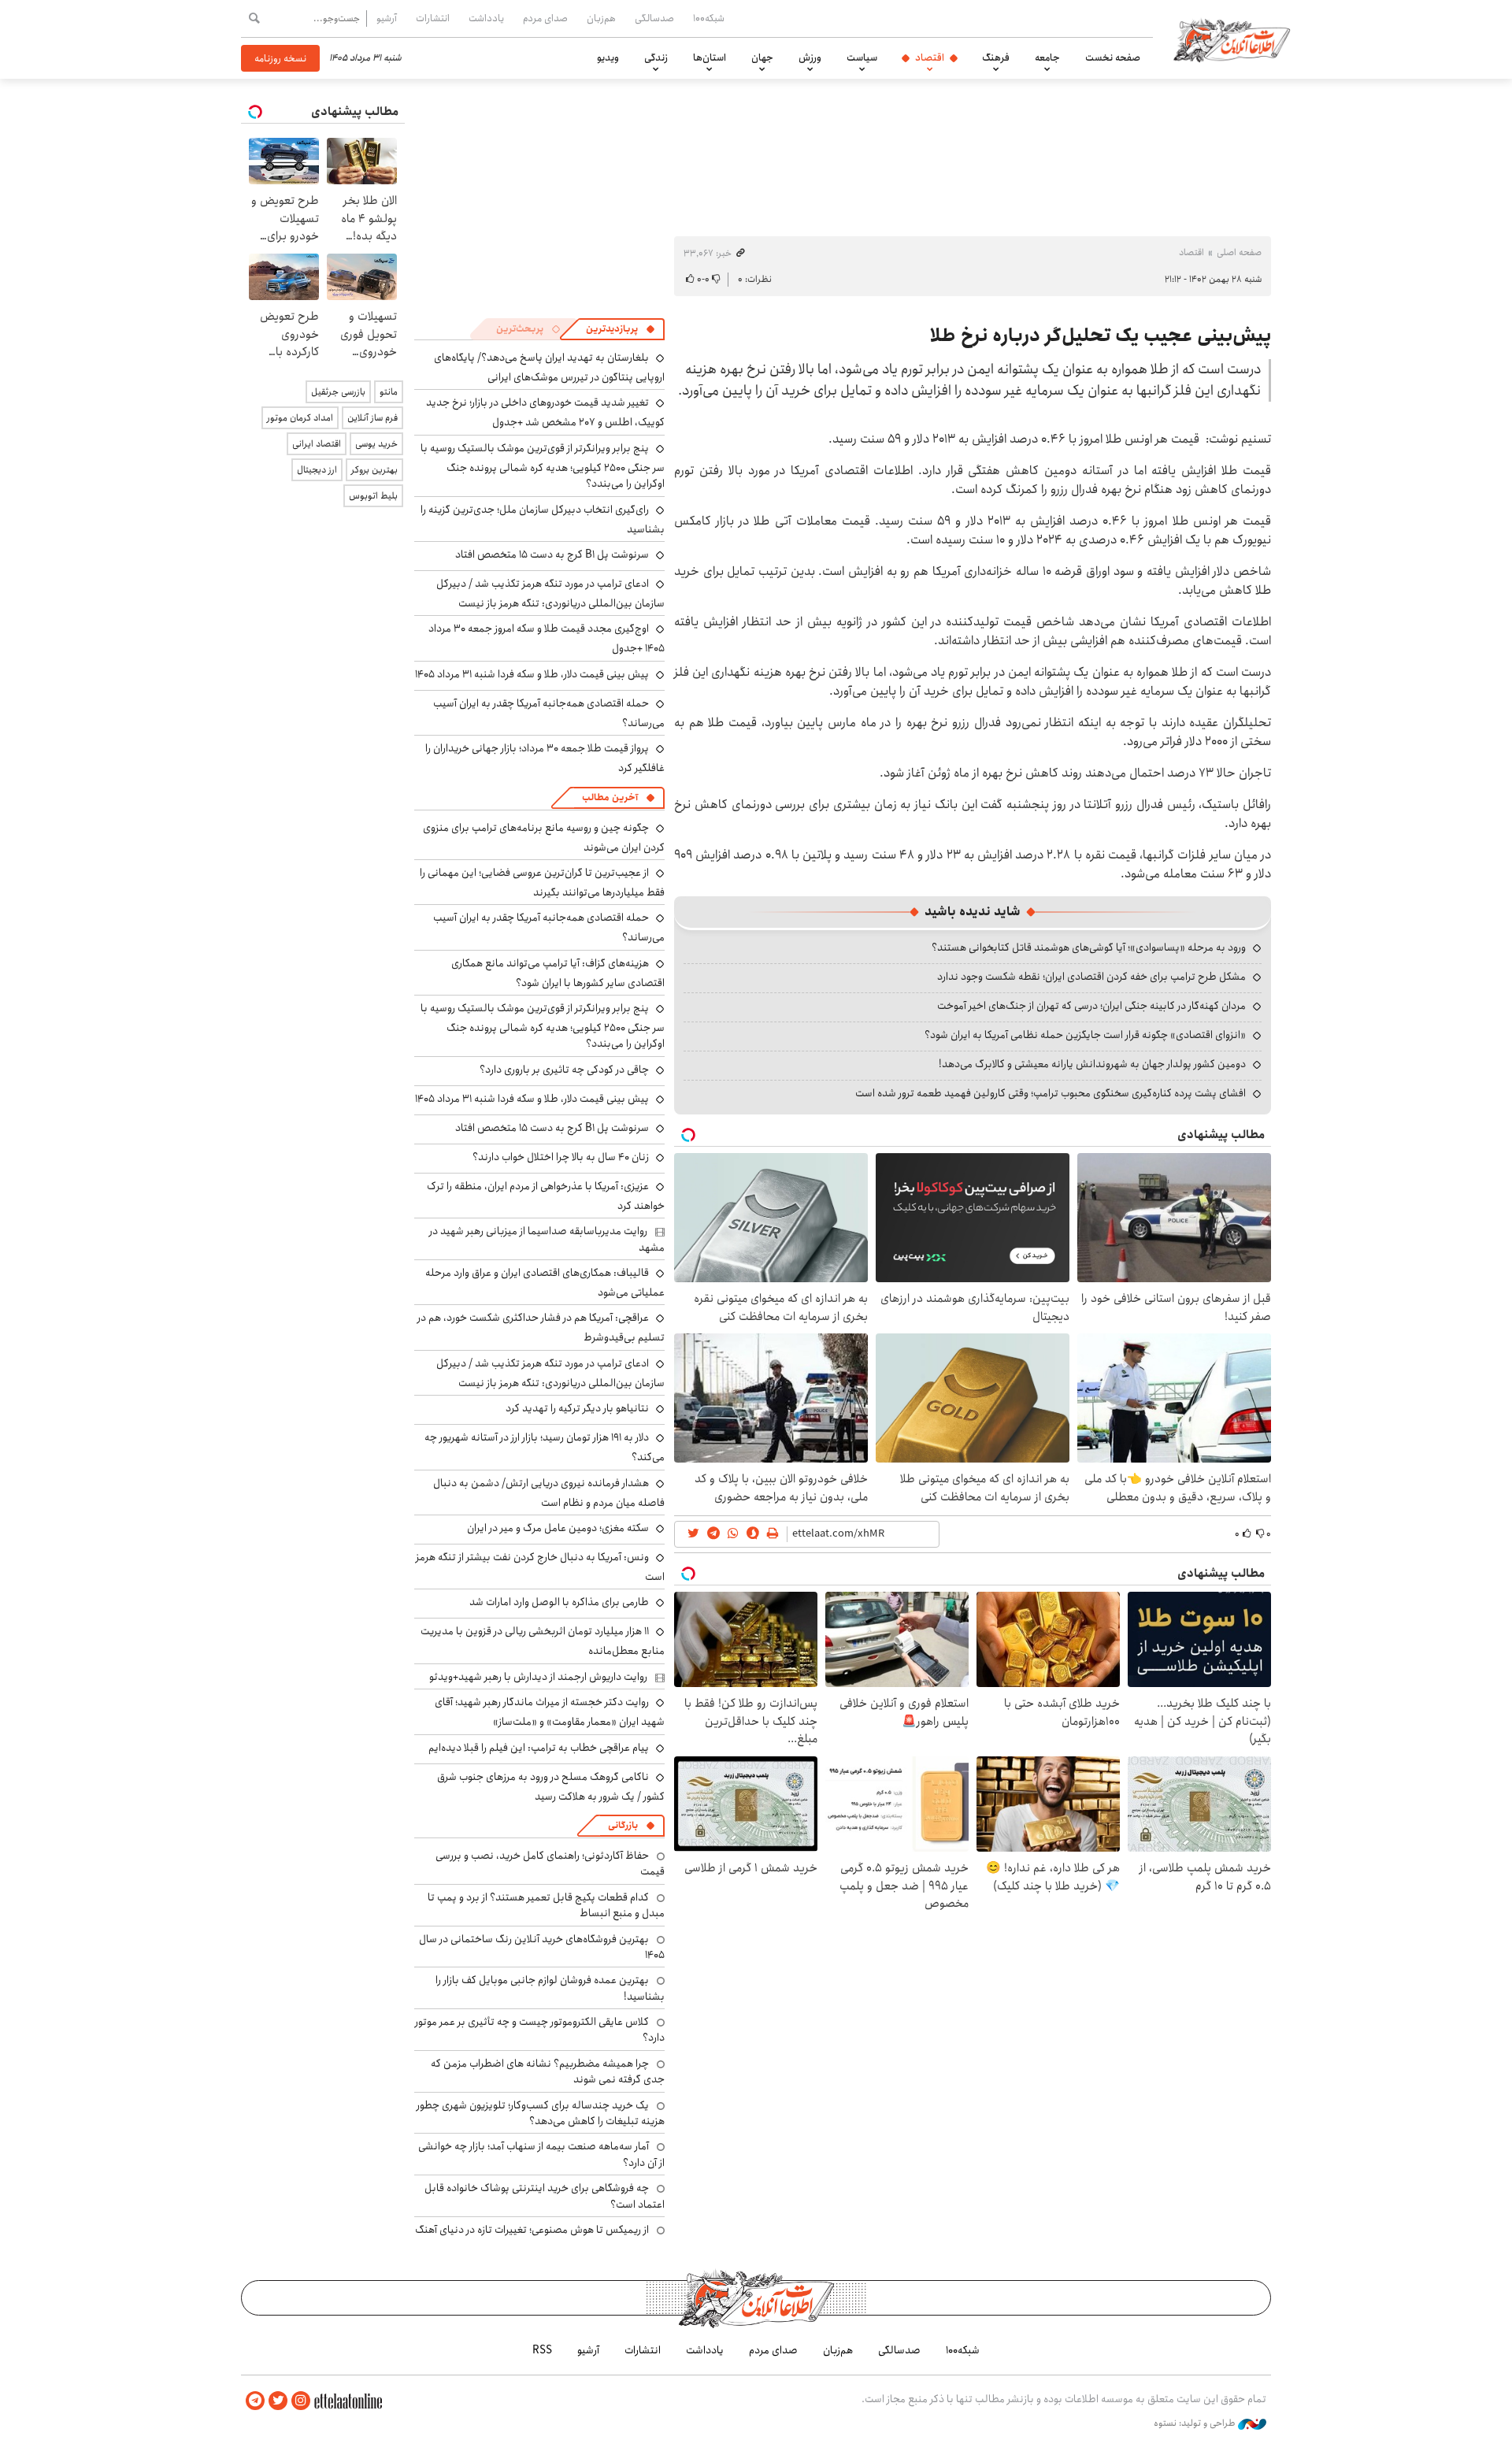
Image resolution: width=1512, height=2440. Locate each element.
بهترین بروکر (374, 470)
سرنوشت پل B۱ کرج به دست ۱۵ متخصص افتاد (552, 554)
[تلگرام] (255, 2401)
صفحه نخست (1113, 57)
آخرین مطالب (610, 797)
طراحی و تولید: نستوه (1196, 2423)
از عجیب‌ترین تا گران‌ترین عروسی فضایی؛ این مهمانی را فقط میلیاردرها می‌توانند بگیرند (542, 883)
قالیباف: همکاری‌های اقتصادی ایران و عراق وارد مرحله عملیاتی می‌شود (545, 1283)
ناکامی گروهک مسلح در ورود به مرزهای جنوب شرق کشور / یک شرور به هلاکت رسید (551, 1787)
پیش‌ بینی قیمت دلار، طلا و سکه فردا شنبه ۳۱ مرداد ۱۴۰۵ (532, 674)
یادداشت (486, 18)
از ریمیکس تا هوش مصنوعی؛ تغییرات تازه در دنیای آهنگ (532, 2230)
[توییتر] (278, 2401)
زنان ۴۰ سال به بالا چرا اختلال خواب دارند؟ (561, 1157)
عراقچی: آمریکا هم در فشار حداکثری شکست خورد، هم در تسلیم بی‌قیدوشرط (541, 1328)
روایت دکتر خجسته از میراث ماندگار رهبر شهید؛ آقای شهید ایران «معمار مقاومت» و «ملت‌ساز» (550, 1712)
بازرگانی (623, 1825)
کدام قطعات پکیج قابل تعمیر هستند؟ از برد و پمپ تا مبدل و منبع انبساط (546, 1905)
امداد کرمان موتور (300, 418)
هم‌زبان (601, 18)
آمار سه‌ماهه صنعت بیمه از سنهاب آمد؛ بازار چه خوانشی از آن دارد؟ (541, 2154)
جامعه (1047, 57)
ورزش (810, 57)
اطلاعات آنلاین (1232, 39)
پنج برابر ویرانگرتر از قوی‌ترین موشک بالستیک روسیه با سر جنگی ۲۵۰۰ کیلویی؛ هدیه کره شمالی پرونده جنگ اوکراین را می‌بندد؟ (543, 466)
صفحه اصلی (1239, 252)
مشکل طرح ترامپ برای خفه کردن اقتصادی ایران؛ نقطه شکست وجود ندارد (1091, 977)
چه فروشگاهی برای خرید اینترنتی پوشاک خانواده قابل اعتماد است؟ (545, 2196)
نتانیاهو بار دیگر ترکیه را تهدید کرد (577, 1408)
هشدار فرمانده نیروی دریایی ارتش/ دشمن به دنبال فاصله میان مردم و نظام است (549, 1493)
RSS (542, 2350)
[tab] (621, 329)
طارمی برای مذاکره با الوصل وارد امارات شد (559, 1602)
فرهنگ (996, 57)
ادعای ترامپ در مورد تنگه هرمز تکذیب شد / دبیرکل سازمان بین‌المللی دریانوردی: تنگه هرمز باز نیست (550, 593)
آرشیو (387, 18)
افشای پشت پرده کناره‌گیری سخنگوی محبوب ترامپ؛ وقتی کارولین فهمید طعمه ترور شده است (1051, 1093)
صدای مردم (545, 18)
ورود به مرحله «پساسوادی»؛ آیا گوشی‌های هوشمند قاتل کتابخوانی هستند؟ (1089, 947)
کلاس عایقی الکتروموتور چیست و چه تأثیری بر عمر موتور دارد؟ (540, 2030)
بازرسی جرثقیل (338, 392)
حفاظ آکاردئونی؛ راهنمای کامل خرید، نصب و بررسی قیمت (550, 1863)
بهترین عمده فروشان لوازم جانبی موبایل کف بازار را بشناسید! (550, 1988)
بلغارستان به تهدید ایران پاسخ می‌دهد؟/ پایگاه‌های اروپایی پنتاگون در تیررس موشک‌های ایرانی (549, 367)
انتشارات (433, 18)
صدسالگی (654, 18)
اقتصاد (930, 57)
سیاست (862, 57)
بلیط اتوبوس (373, 496)
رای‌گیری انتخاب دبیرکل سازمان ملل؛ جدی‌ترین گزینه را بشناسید (543, 519)
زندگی (656, 57)
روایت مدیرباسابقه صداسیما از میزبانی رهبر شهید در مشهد (547, 1239)
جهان (762, 57)
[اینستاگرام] (301, 2401)
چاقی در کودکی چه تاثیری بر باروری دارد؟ (564, 1070)
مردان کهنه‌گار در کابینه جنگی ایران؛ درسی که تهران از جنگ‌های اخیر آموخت (1091, 1006)
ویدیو (608, 57)
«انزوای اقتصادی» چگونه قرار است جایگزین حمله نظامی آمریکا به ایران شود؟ (1085, 1035)
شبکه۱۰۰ (709, 18)
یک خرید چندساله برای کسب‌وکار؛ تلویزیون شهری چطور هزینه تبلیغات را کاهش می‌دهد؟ (541, 2113)
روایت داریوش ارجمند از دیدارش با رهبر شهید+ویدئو (538, 1677)
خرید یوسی (376, 444)
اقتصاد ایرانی (317, 444)
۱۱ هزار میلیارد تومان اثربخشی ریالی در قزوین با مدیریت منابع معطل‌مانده (543, 1641)
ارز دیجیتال (317, 470)
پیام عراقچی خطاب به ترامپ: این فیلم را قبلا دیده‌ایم (539, 1748)
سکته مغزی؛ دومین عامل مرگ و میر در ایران (558, 1528)
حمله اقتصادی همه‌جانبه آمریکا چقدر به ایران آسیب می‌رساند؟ (549, 713)
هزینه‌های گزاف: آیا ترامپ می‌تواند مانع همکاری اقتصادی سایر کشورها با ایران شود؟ (558, 973)
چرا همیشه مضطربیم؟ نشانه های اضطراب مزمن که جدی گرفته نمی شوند (548, 2071)
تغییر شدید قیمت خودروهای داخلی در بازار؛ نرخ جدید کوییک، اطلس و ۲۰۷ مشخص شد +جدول (545, 412)
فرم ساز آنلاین (372, 418)
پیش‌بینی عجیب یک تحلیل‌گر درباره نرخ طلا (1101, 336)
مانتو (389, 392)
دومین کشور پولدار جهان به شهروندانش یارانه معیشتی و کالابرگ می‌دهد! (1092, 1064)
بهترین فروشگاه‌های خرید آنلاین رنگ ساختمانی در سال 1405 (542, 1947)
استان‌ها (710, 57)
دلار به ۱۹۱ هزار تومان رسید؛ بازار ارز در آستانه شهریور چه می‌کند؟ (545, 1447)
